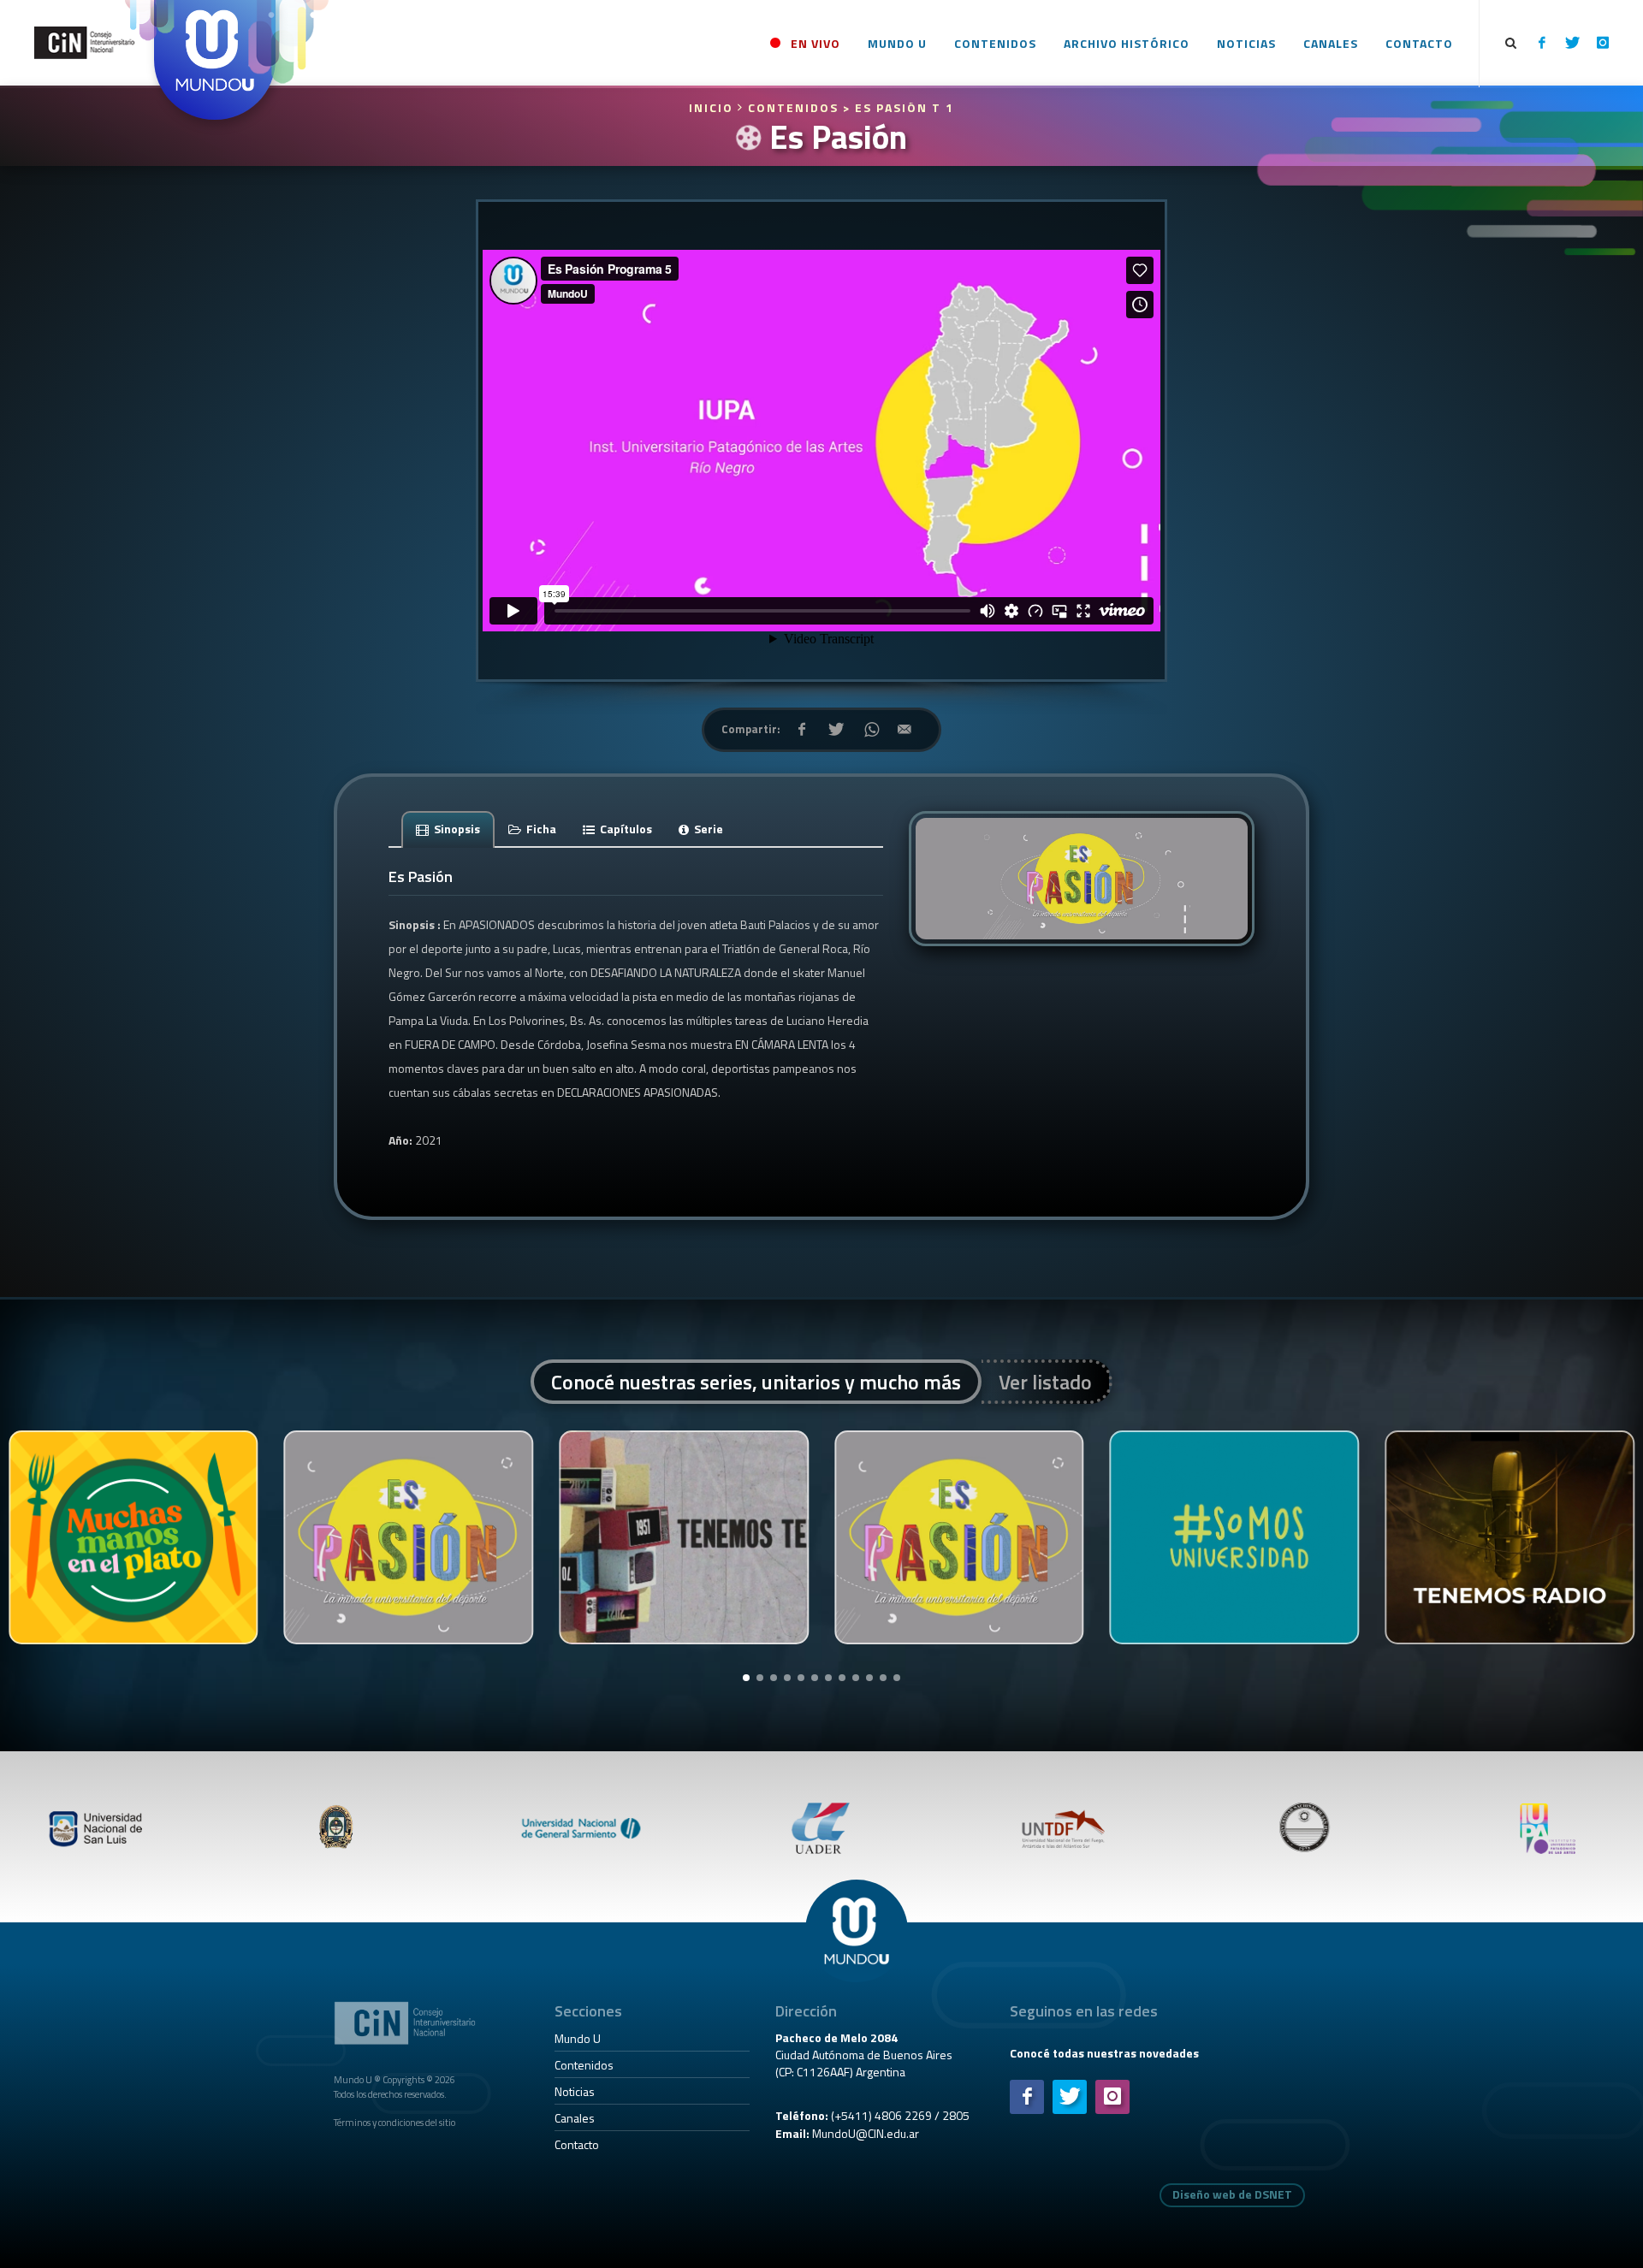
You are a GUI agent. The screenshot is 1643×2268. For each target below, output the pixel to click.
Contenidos (584, 2065)
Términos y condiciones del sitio (394, 2122)
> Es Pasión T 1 (899, 107)
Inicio (713, 107)
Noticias (575, 2091)
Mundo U (578, 2038)
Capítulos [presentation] (625, 829)
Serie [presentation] (707, 829)
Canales (575, 2118)
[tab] (448, 829)
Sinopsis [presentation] (456, 829)
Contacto (577, 2144)
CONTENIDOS (793, 107)
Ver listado (1045, 1382)
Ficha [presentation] (540, 829)
